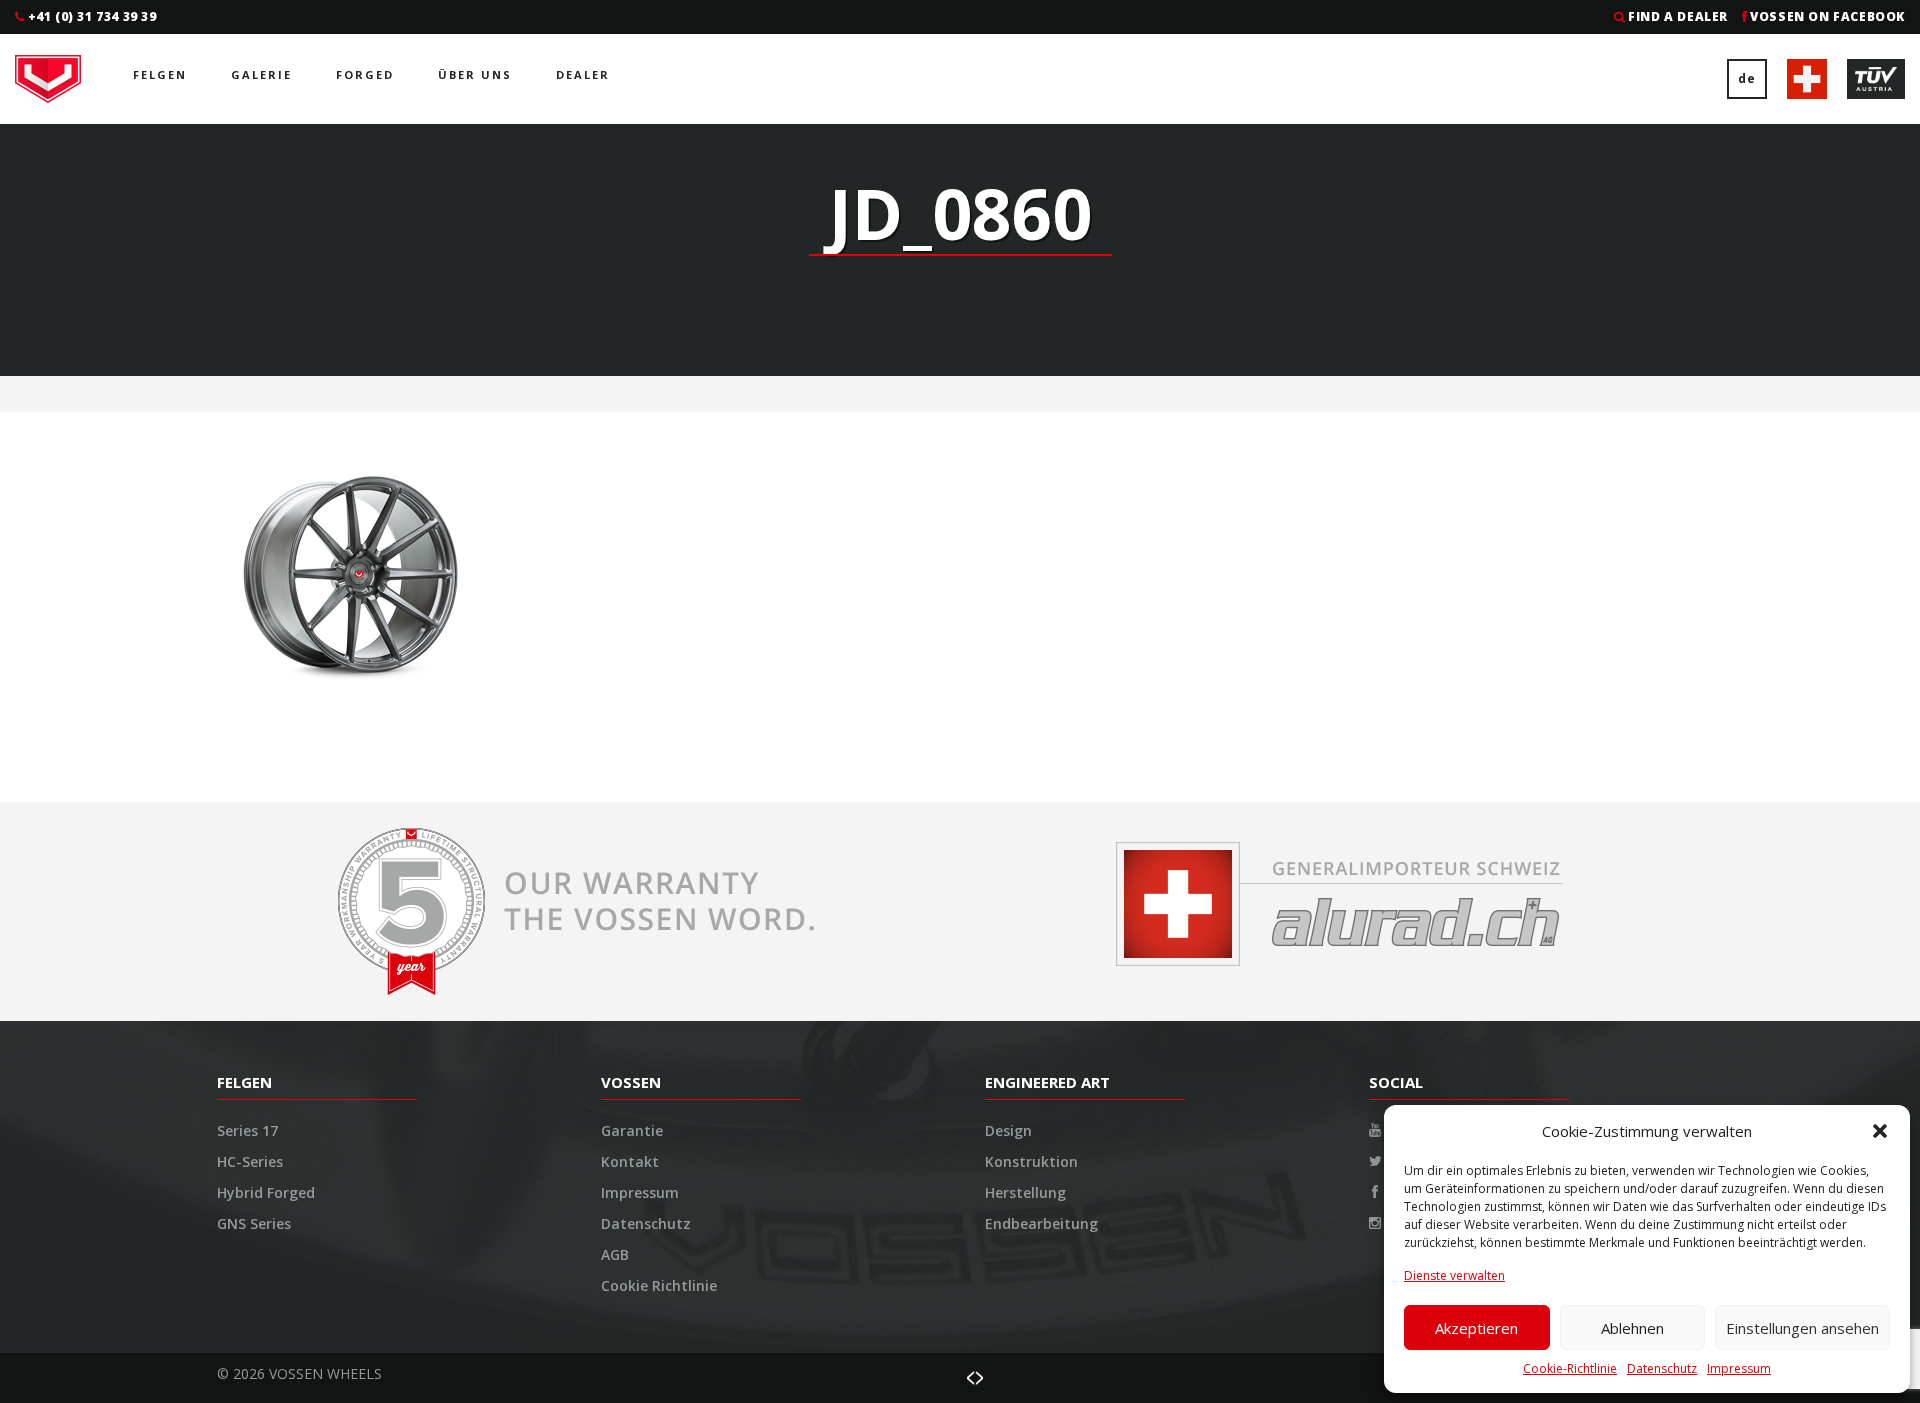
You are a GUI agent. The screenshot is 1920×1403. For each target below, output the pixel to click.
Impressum (1739, 1368)
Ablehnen (1632, 1328)
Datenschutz (1662, 1368)
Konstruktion (1031, 1161)
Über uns (475, 74)
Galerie (261, 74)
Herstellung (1025, 1192)
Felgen (160, 74)
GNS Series (254, 1223)
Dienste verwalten (1454, 1275)
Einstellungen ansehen (1802, 1328)
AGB (615, 1254)
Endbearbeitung (1041, 1223)
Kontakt (630, 1161)
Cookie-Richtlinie (1570, 1368)
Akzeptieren (1476, 1328)
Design (1008, 1130)
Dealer (583, 74)
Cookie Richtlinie (659, 1285)
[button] (1880, 1131)
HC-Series (250, 1161)
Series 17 (247, 1130)
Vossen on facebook (1827, 16)
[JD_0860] (350, 572)
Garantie (632, 1130)
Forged (365, 74)
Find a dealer (1678, 16)
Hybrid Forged (266, 1192)
